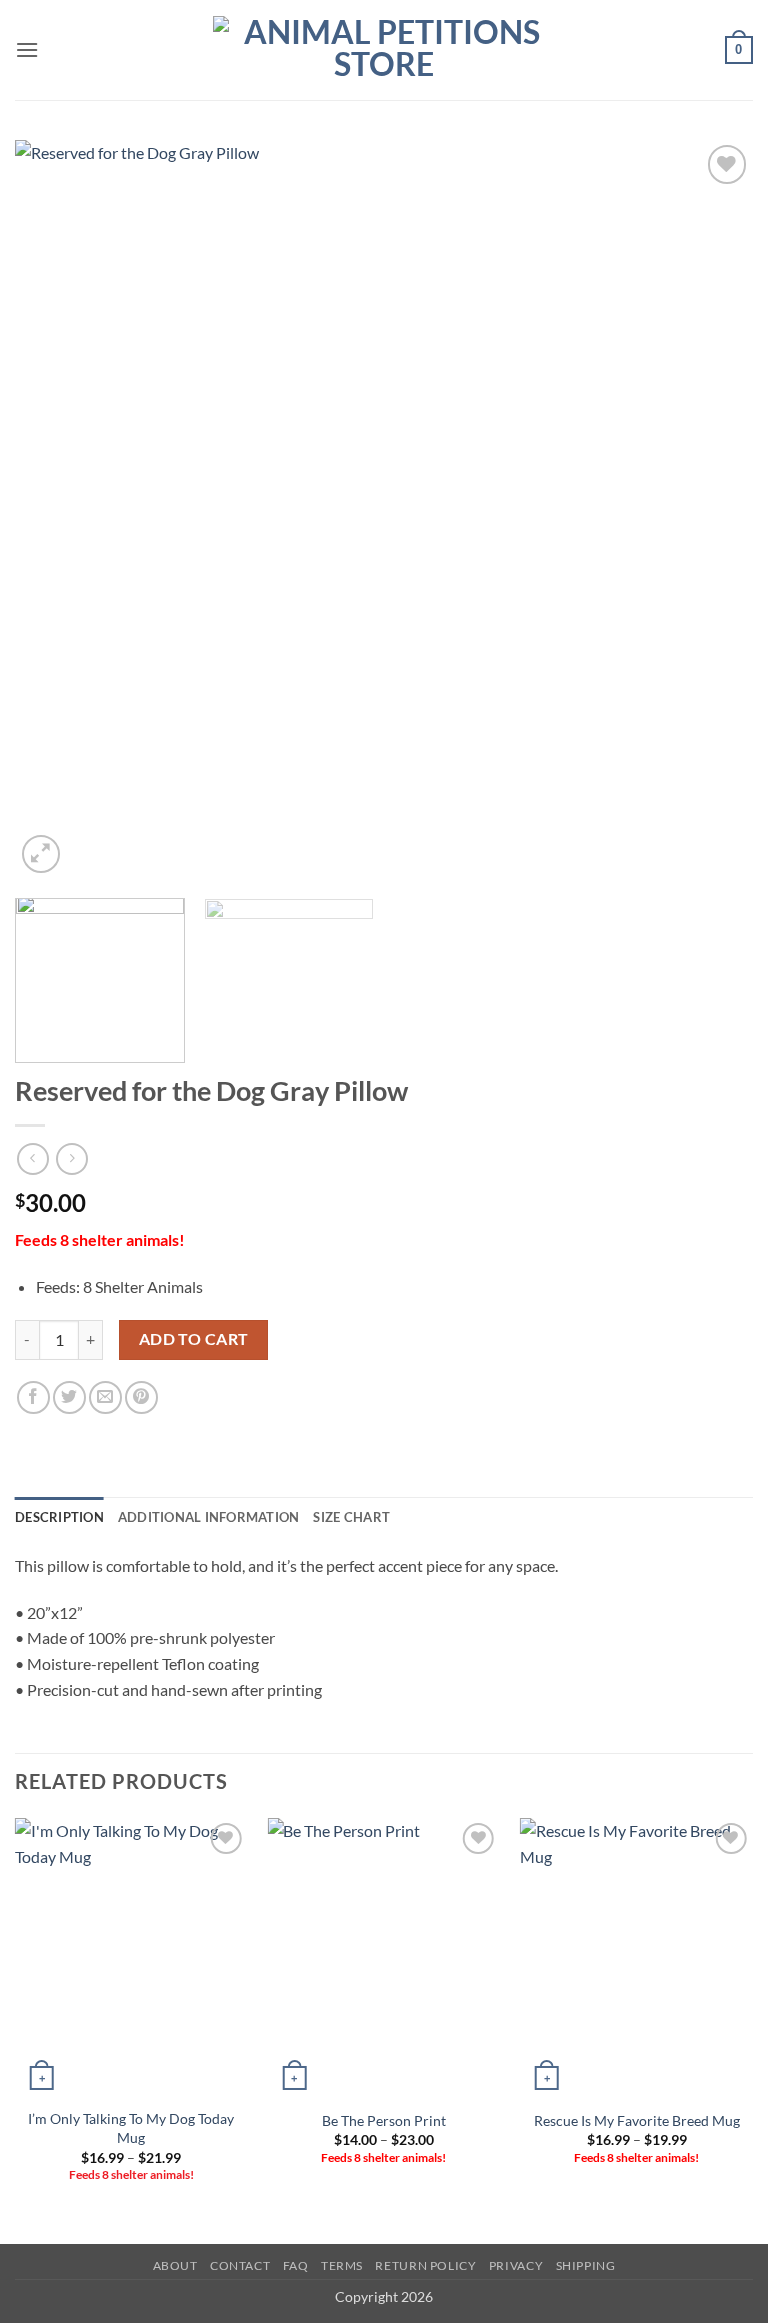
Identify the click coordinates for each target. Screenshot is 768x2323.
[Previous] (55, 509)
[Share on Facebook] (33, 1397)
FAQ (296, 2265)
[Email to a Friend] (105, 1397)
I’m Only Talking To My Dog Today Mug (131, 2128)
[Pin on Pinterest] (141, 1397)
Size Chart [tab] (351, 1517)
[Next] (713, 509)
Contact (240, 2265)
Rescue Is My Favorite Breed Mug (637, 2120)
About (175, 2265)
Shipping (586, 2265)
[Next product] (32, 1158)
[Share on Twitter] (69, 1397)
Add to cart (194, 1339)
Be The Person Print (384, 2120)
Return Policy (425, 2265)
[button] (27, 49)
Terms (342, 2265)
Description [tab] (59, 1517)
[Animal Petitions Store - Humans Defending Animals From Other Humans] (384, 50)
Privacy (516, 2265)
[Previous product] (71, 1158)
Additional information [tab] (209, 1517)
